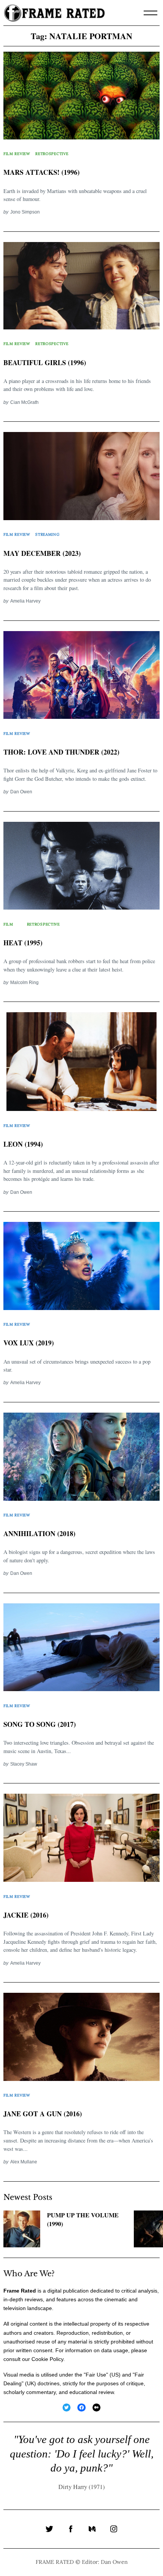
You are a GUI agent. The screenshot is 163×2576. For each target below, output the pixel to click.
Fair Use (96, 2375)
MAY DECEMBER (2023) (42, 553)
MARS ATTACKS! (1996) (42, 172)
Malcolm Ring (24, 982)
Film (8, 924)
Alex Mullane (24, 2162)
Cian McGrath (24, 402)
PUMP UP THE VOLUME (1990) (83, 2219)
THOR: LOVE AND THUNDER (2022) (61, 752)
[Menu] (150, 13)
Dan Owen (21, 792)
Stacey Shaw (24, 1764)
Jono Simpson (25, 212)
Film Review (17, 154)
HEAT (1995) (23, 943)
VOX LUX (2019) (29, 1343)
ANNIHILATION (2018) (39, 1533)
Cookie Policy (47, 2359)
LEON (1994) (23, 1144)
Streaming (47, 534)
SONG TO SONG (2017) (40, 1724)
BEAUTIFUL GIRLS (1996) (45, 362)
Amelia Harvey (25, 601)
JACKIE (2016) (26, 1915)
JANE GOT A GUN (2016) (43, 2114)
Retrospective (52, 154)
